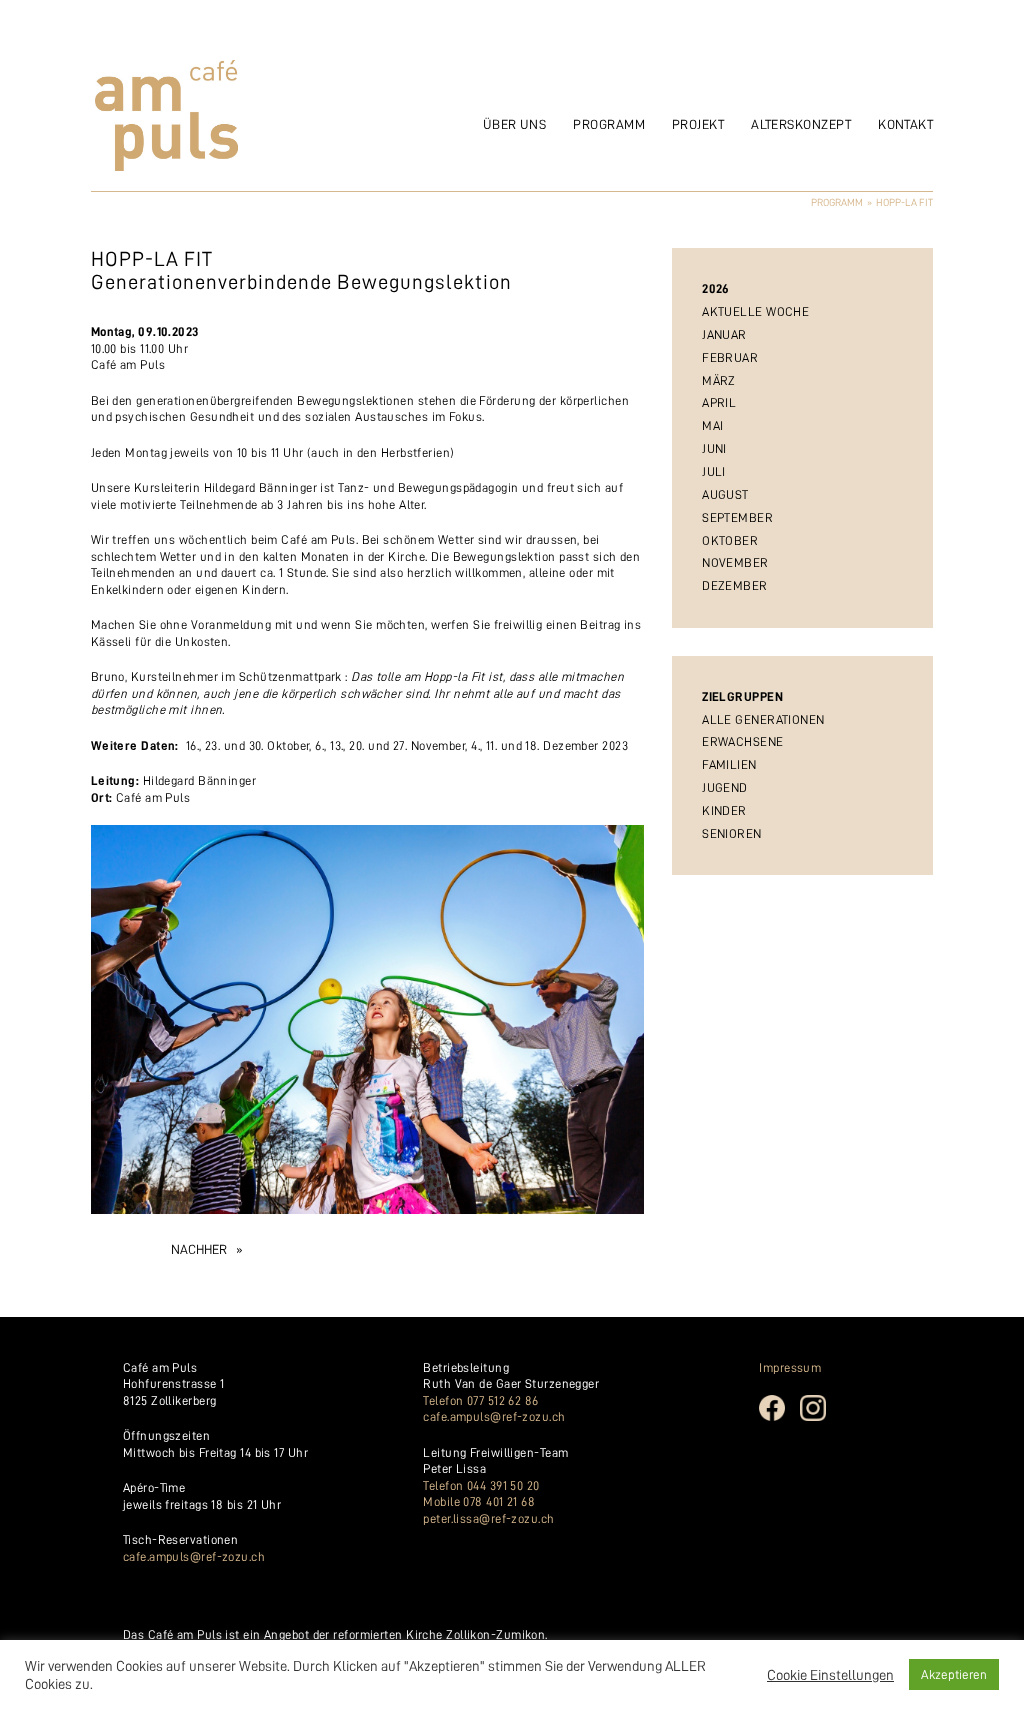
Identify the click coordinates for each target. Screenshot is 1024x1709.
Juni (714, 448)
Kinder (724, 810)
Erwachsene (742, 741)
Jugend (725, 787)
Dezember (735, 585)
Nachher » (206, 1249)
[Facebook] (779, 1418)
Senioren (732, 833)
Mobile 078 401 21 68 (479, 1501)
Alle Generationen (763, 719)
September (737, 517)
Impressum (790, 1367)
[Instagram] (820, 1418)
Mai (712, 425)
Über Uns (515, 124)
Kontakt (905, 124)
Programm (609, 124)
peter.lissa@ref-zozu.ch (488, 1518)
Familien (729, 764)
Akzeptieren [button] (954, 1674)
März (719, 380)
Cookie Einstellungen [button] (830, 1675)
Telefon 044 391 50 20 (481, 1485)
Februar (730, 357)
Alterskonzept (801, 124)
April (719, 402)
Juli (714, 471)
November (735, 562)
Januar (724, 334)
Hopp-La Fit (904, 202)
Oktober (730, 540)
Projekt (698, 124)
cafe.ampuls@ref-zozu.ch (194, 1556)
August (725, 494)
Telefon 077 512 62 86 (480, 1400)
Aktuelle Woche (755, 311)
